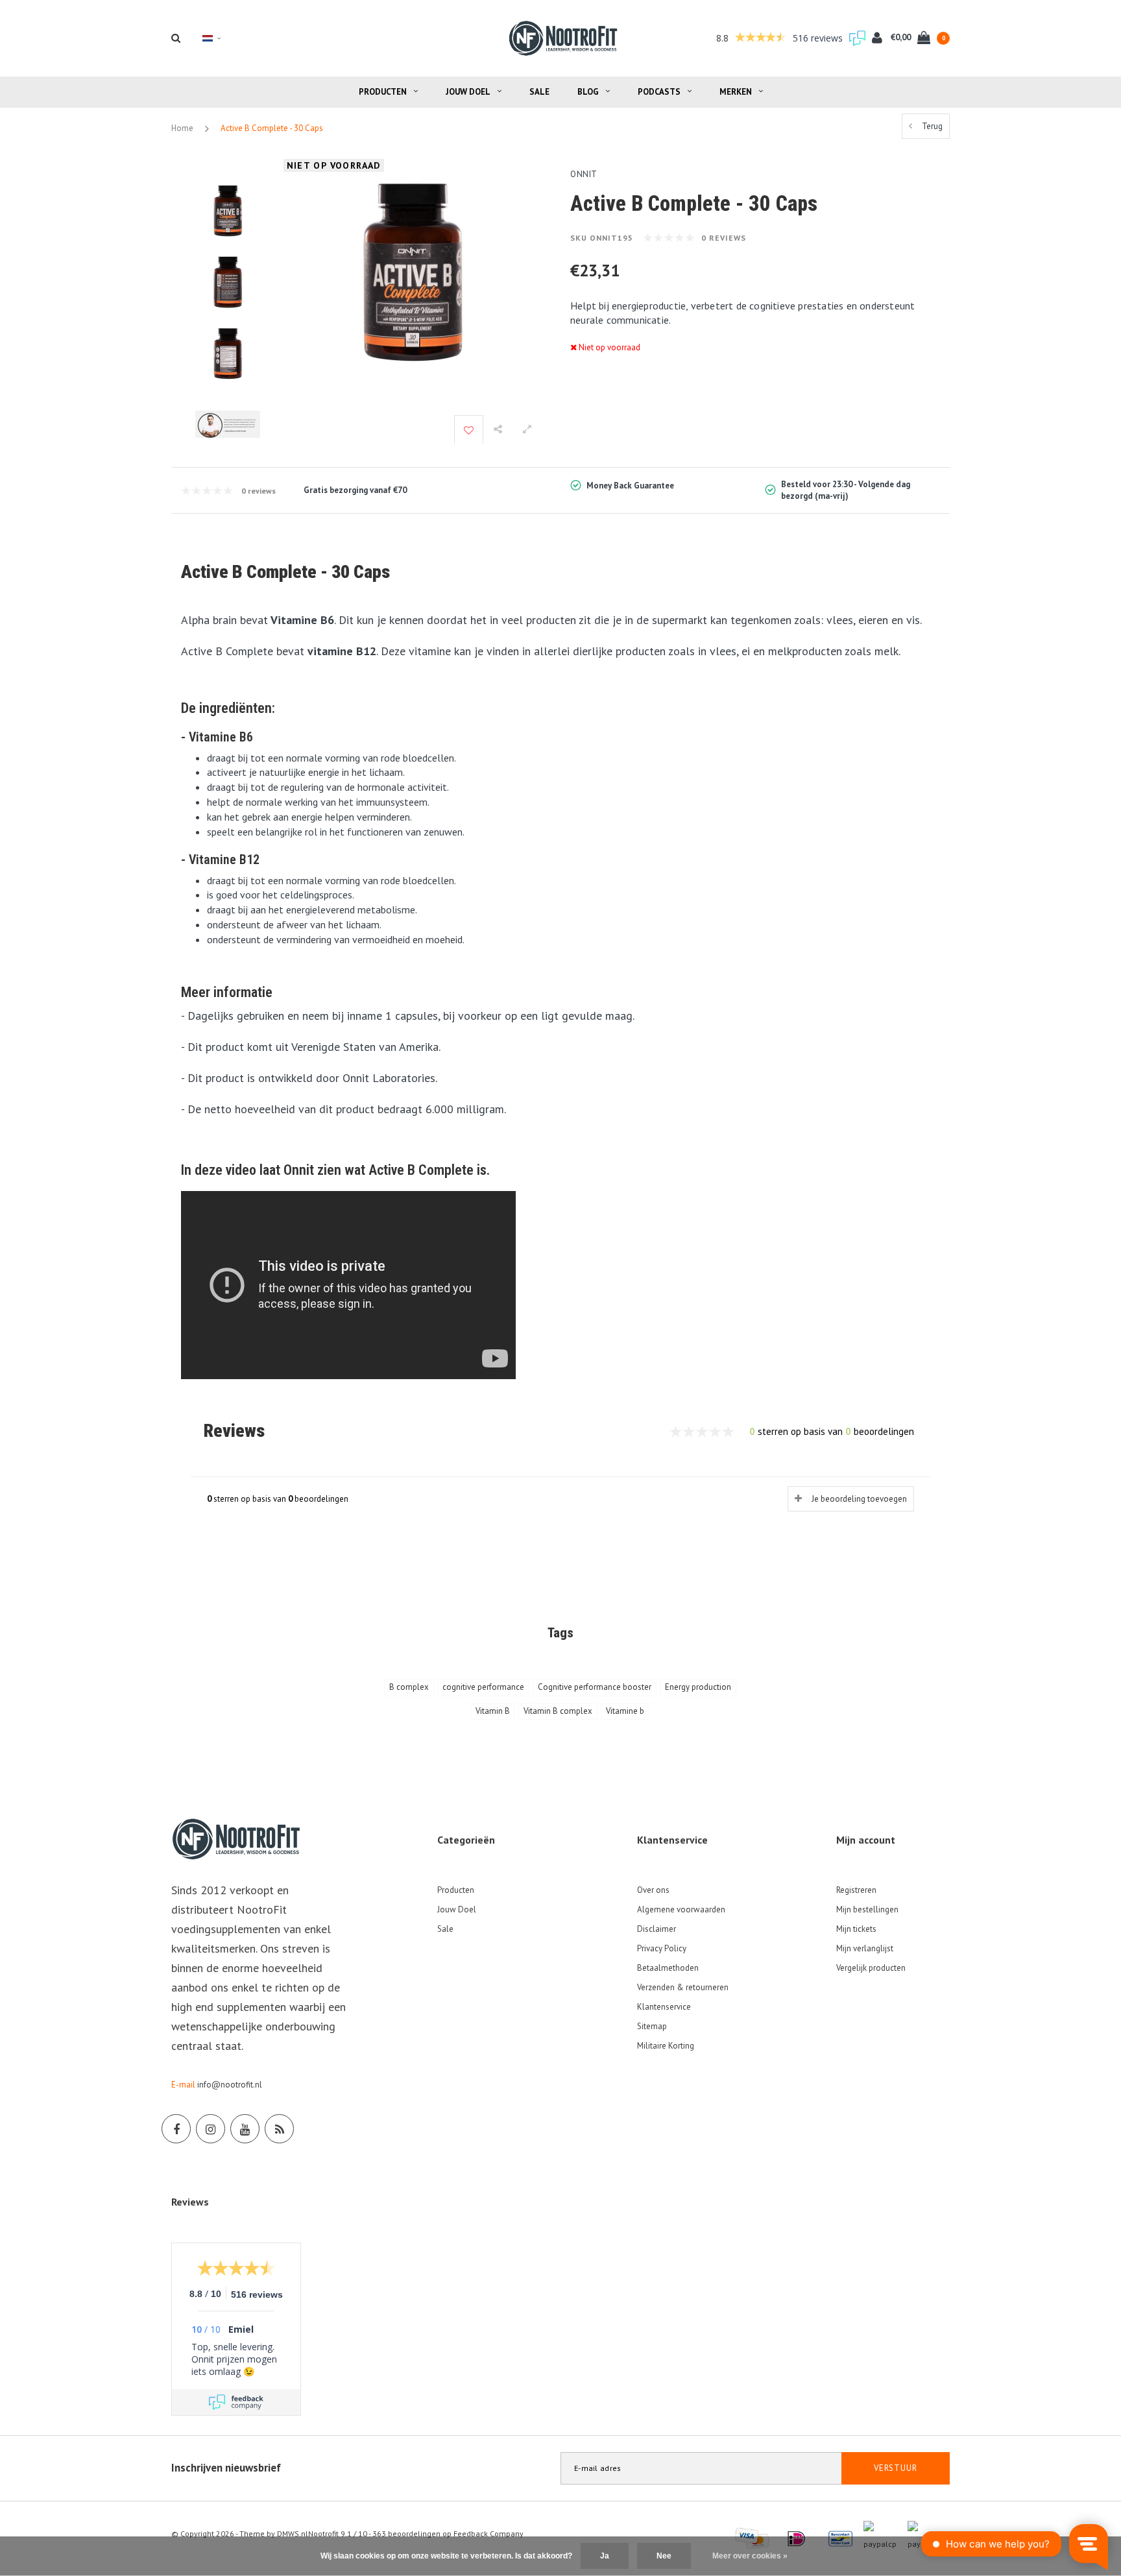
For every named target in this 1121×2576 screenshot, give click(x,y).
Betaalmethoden (668, 1968)
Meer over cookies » (750, 2556)
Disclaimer (657, 1929)
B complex (409, 1687)
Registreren (856, 1890)
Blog (588, 92)
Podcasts (659, 92)
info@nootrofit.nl (230, 2085)
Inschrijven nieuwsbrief (226, 2468)
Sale (539, 92)
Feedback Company (488, 2534)
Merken (736, 92)
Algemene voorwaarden (681, 1909)
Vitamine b (625, 1711)
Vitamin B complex (558, 1711)
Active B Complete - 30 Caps (272, 128)
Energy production (698, 1687)
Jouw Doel (468, 92)
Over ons (653, 1890)
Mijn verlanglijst (865, 1948)
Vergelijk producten (871, 1968)
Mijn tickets (856, 1929)
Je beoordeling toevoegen (859, 1499)
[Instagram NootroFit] (211, 2129)
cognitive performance (483, 1687)
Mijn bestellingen (867, 1909)
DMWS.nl (293, 2534)
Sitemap (652, 2026)
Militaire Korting (666, 2046)
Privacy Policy (662, 1948)
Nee (664, 2556)
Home (182, 128)
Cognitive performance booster (595, 1687)
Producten (383, 92)
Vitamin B (493, 1711)
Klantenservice (664, 2007)
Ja (605, 2556)
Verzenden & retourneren (683, 1987)
